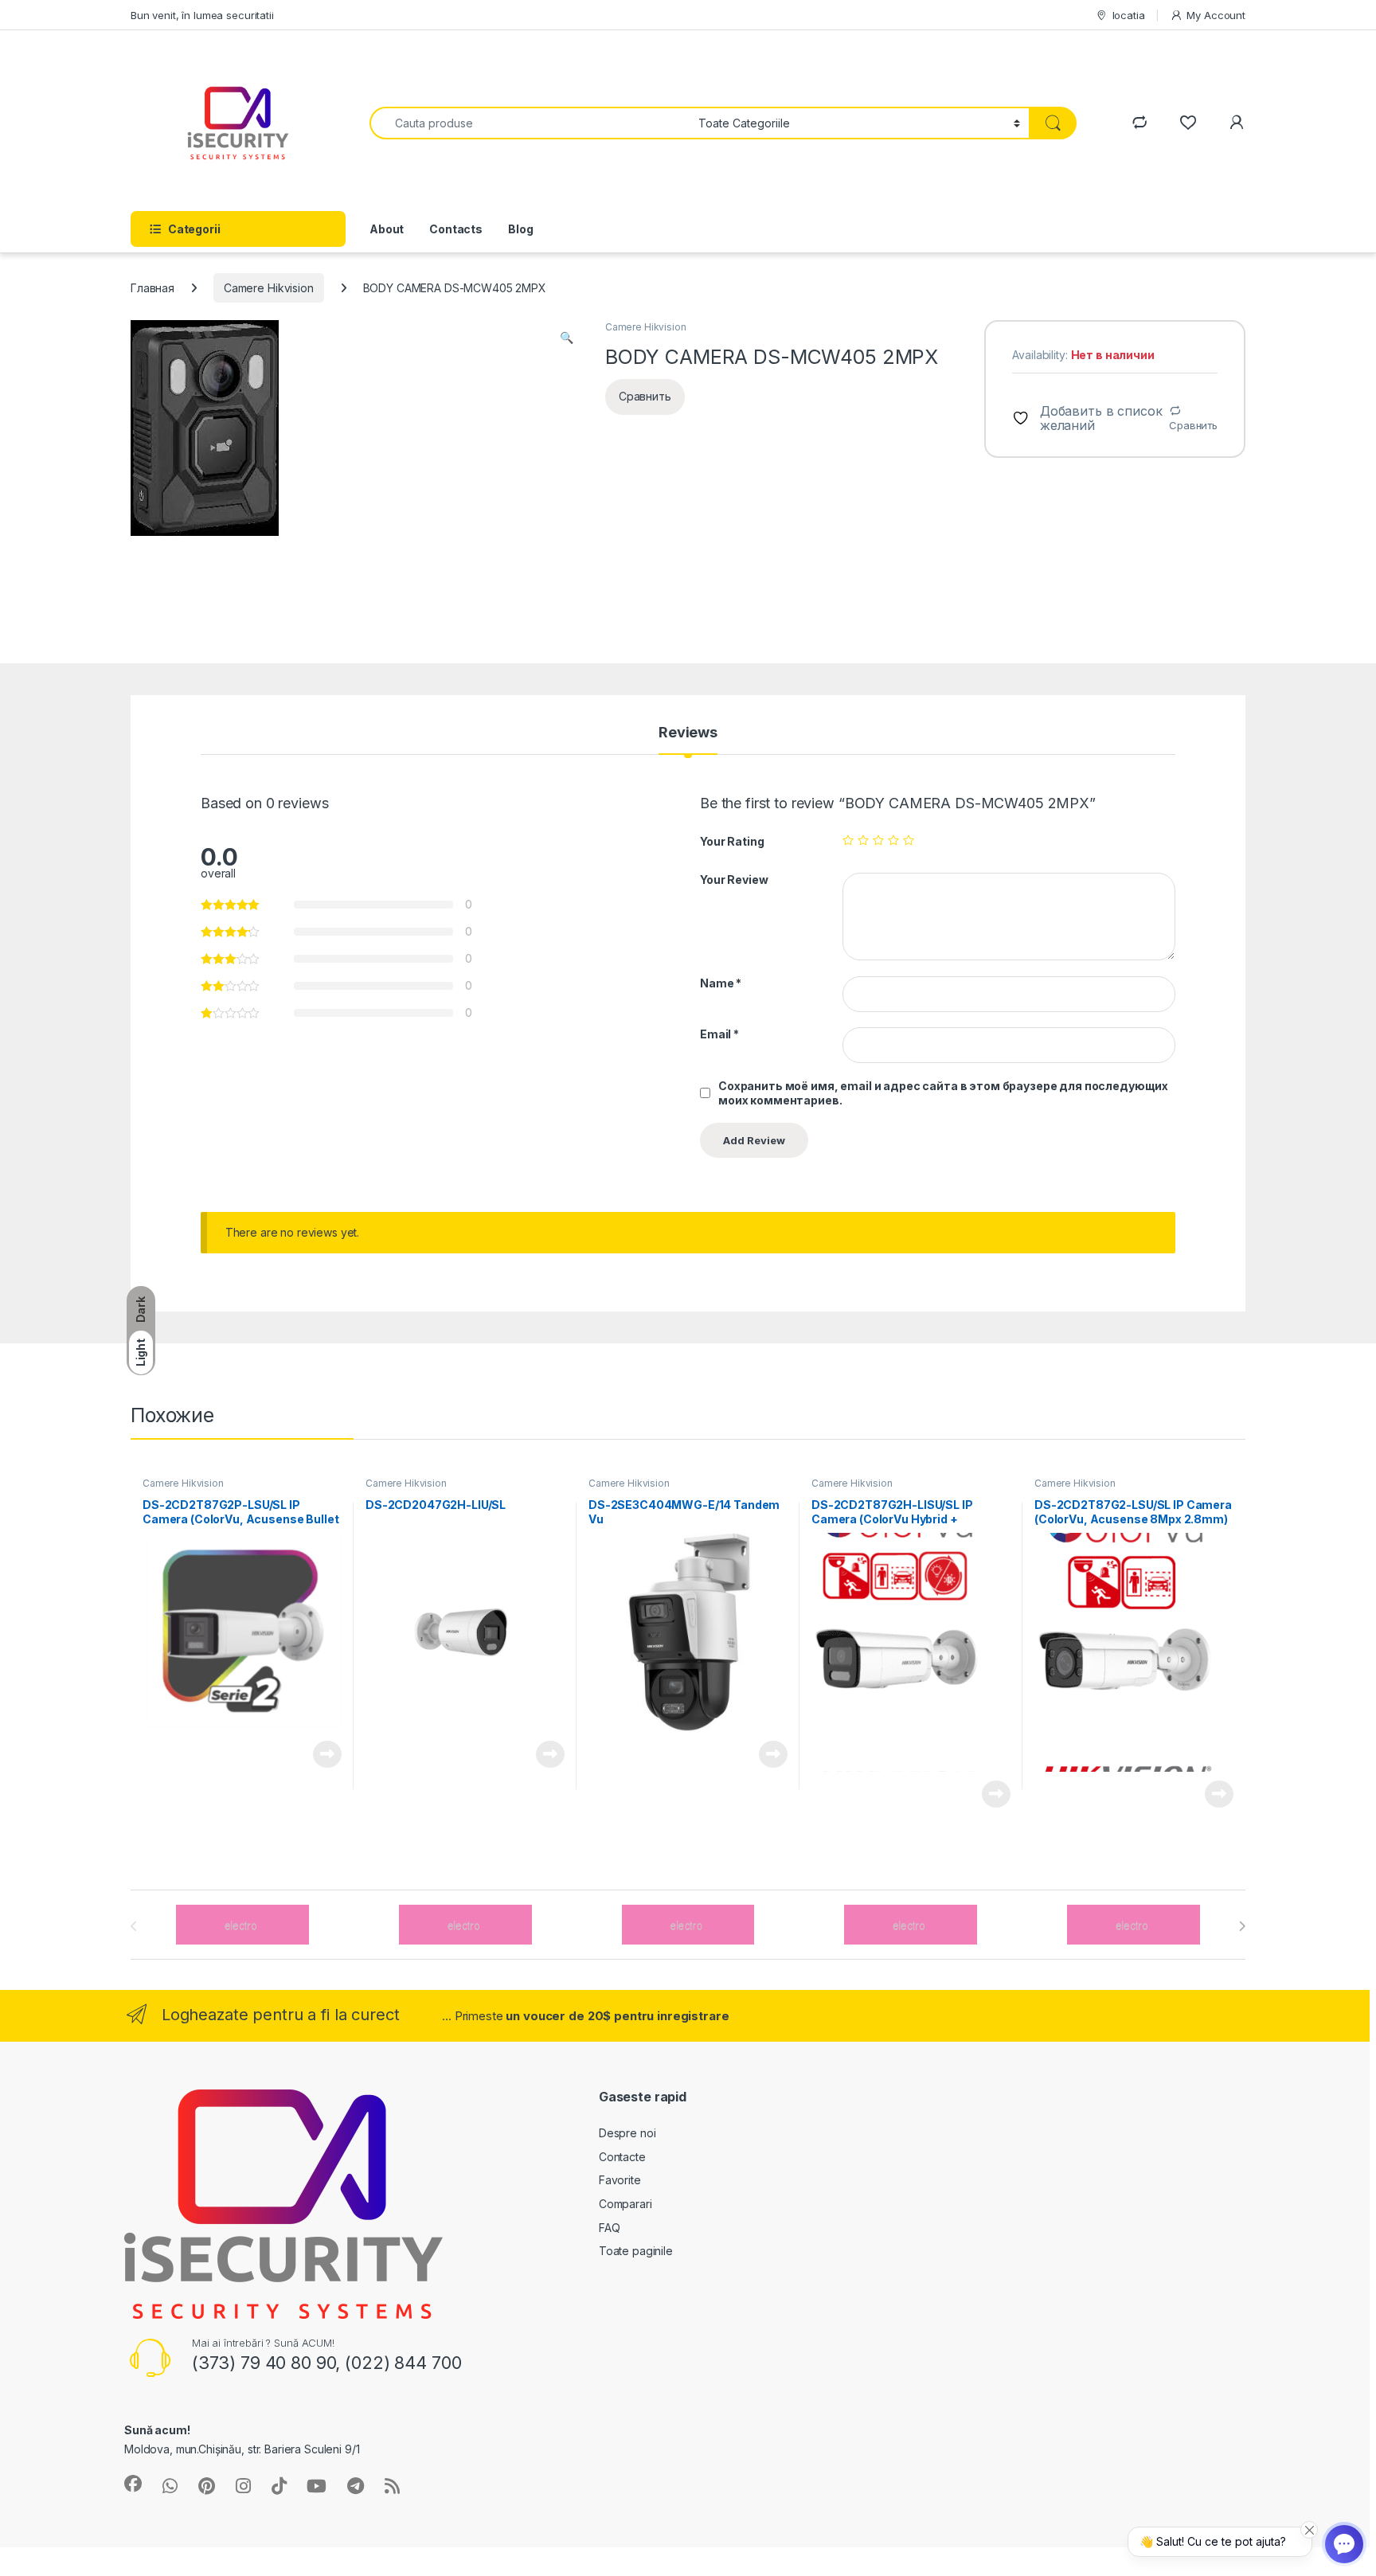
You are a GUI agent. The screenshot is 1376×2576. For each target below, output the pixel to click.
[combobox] (530, 123)
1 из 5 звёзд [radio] (848, 840)
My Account (1216, 15)
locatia (1129, 15)
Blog (520, 229)
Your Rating (732, 841)
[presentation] (1242, 1926)
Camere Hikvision (269, 288)
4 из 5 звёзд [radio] (893, 840)
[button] (567, 338)
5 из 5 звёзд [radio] (909, 840)
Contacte (622, 2157)
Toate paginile (636, 2251)
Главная (152, 288)
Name (721, 983)
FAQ (610, 2228)
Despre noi (627, 2133)
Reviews (688, 733)
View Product (321, 1754)
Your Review (734, 880)
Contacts (456, 229)
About (387, 229)
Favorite (620, 2180)
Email (719, 1034)
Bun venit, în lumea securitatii (202, 15)
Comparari (625, 2204)
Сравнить (1193, 425)
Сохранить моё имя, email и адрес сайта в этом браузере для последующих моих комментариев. (943, 1093)
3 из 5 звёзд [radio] (878, 840)
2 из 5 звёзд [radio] (863, 840)
